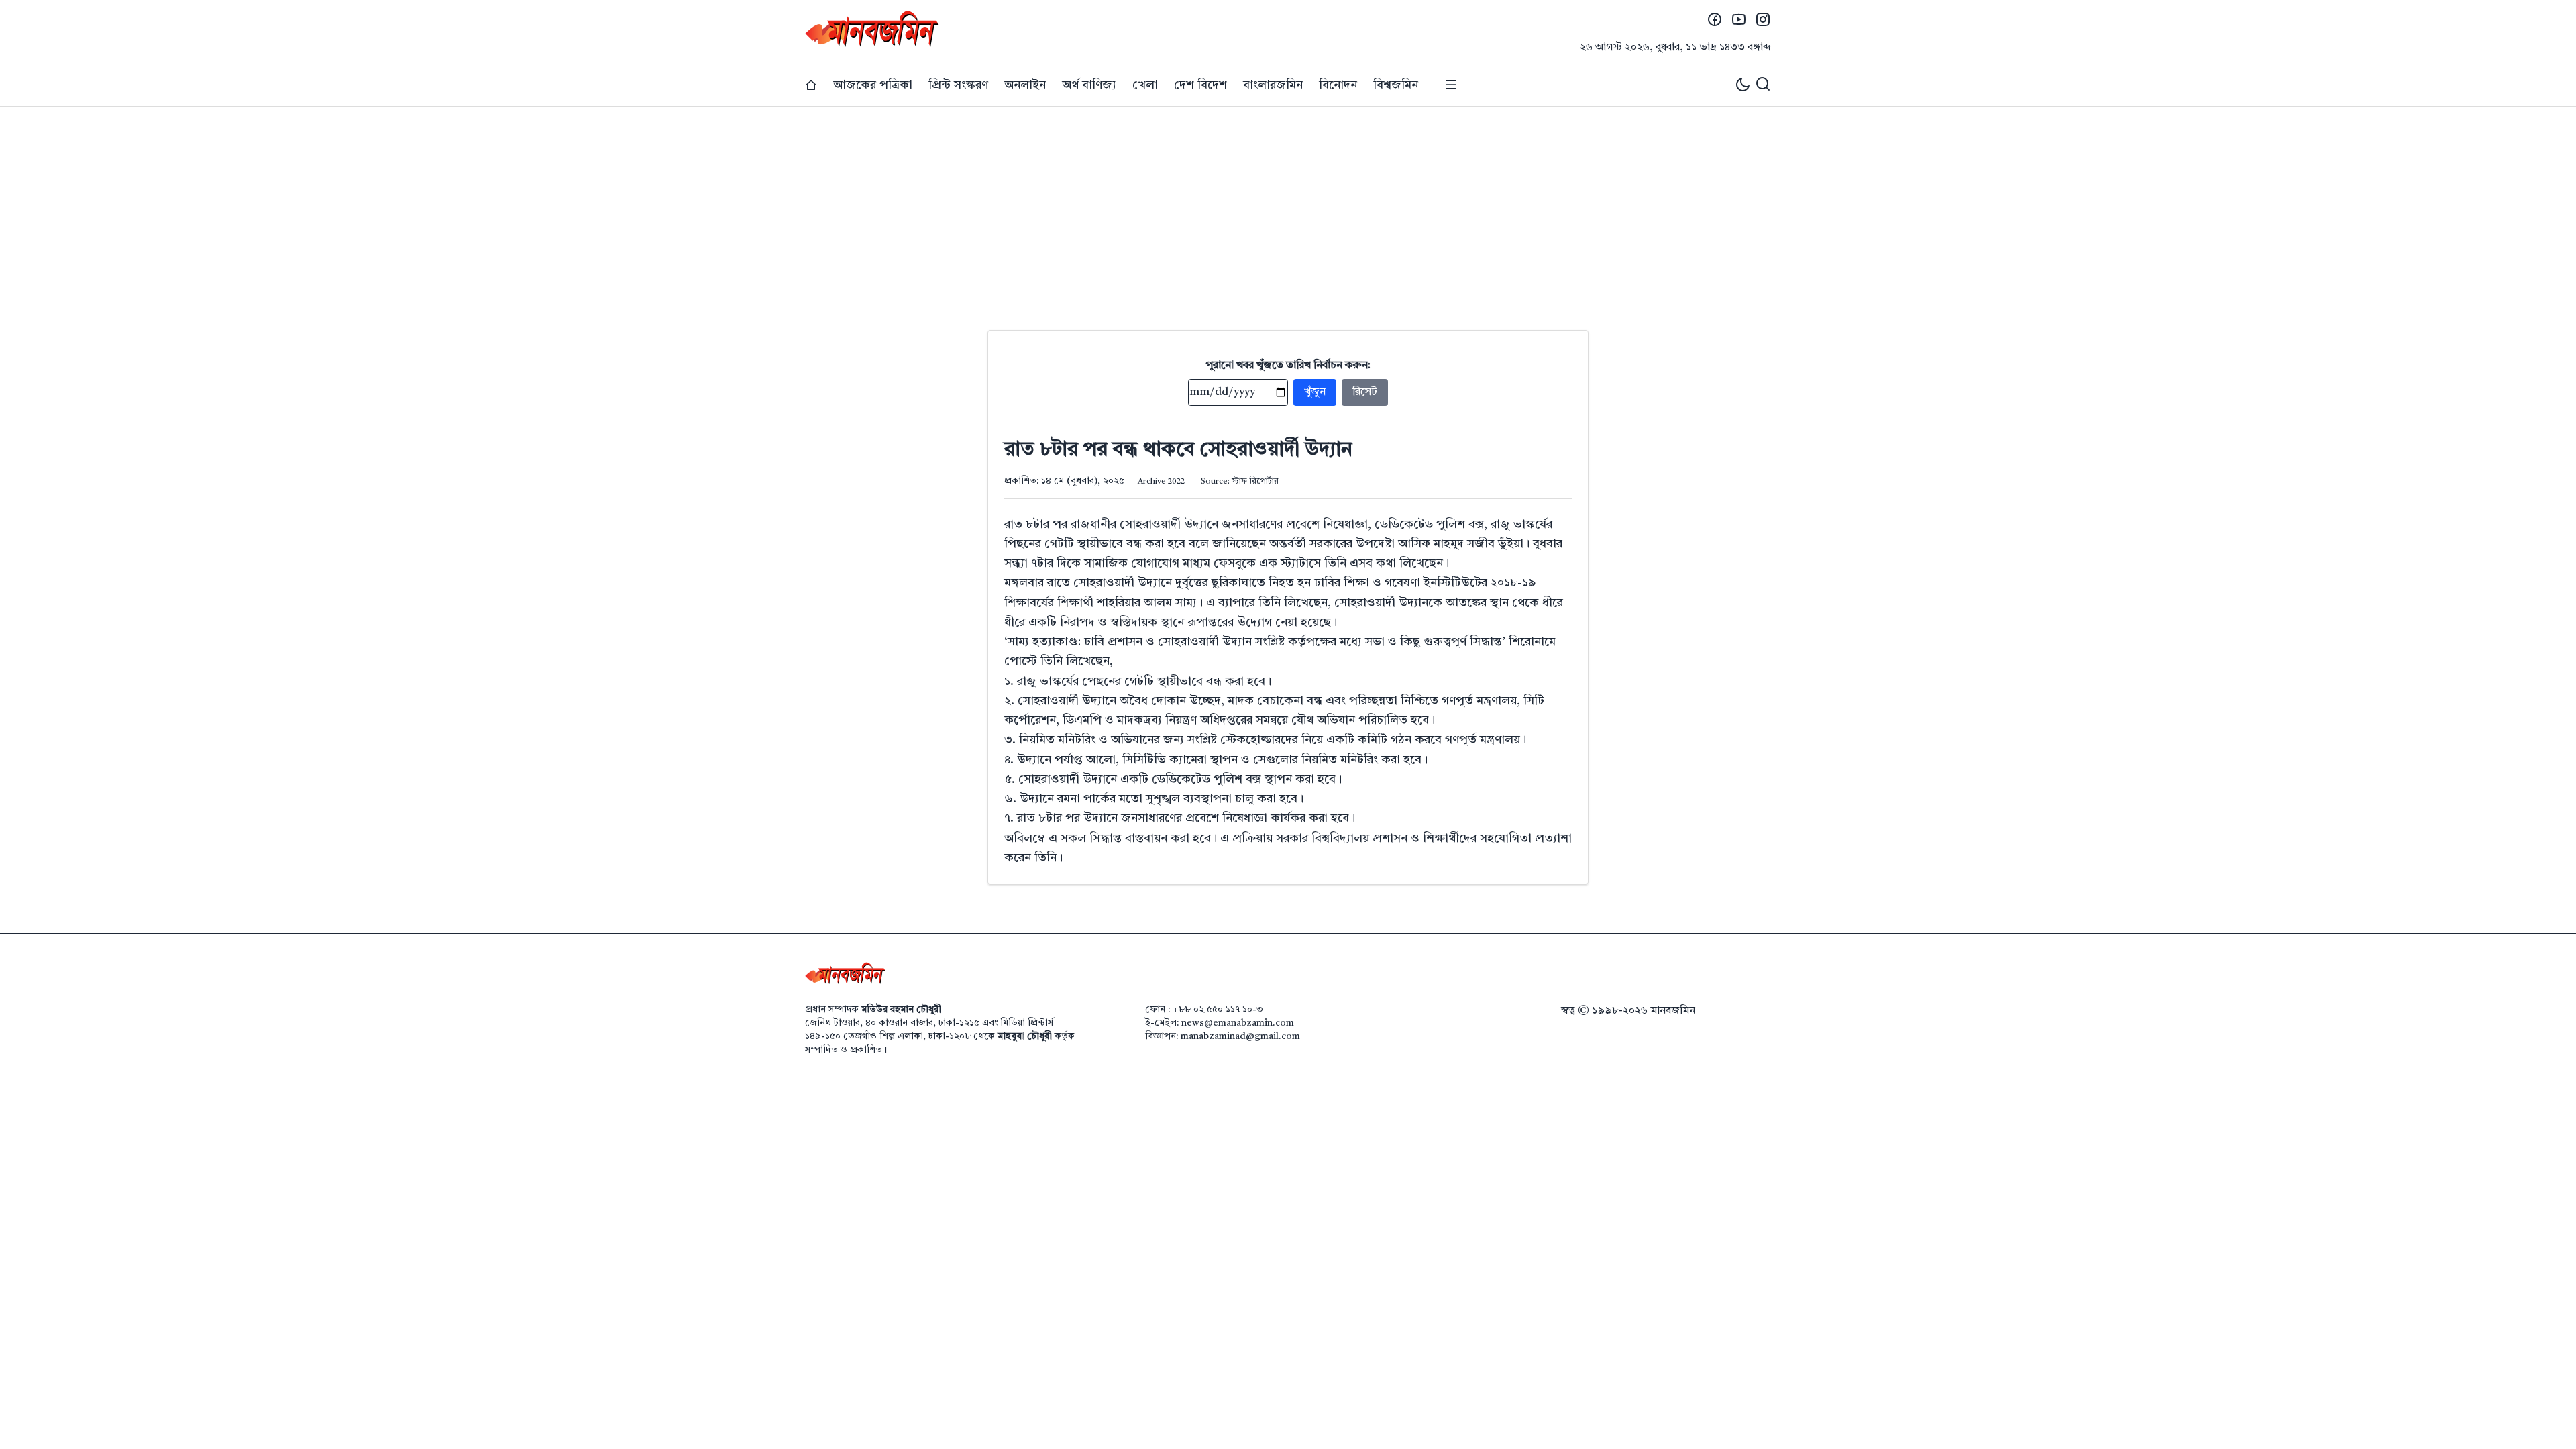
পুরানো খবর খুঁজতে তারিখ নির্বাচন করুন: (1288, 366)
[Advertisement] (1288, 208)
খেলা (1145, 85)
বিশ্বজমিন (1396, 85)
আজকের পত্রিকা (873, 85)
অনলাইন (1025, 85)
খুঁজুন (1315, 392)
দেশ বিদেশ (1200, 85)
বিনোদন (1338, 85)
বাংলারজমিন (1273, 85)
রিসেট (1365, 392)
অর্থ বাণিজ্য (1089, 85)
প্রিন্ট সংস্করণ (958, 85)
